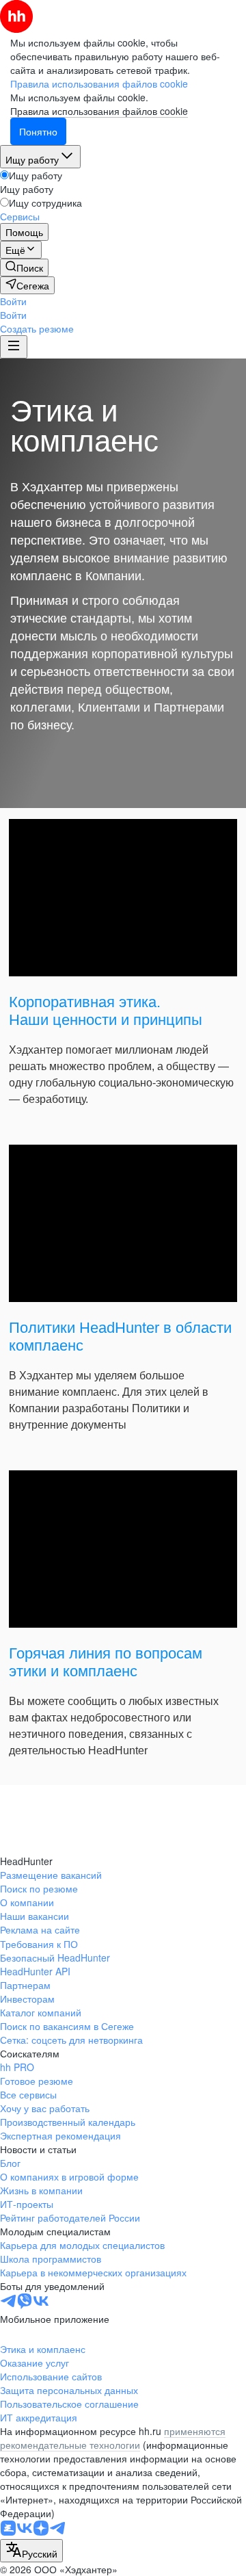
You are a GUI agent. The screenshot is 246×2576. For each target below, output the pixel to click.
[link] (24, 268)
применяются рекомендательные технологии (113, 2438)
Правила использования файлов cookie (99, 111)
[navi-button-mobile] (14, 347)
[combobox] (31, 2551)
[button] (13, 301)
